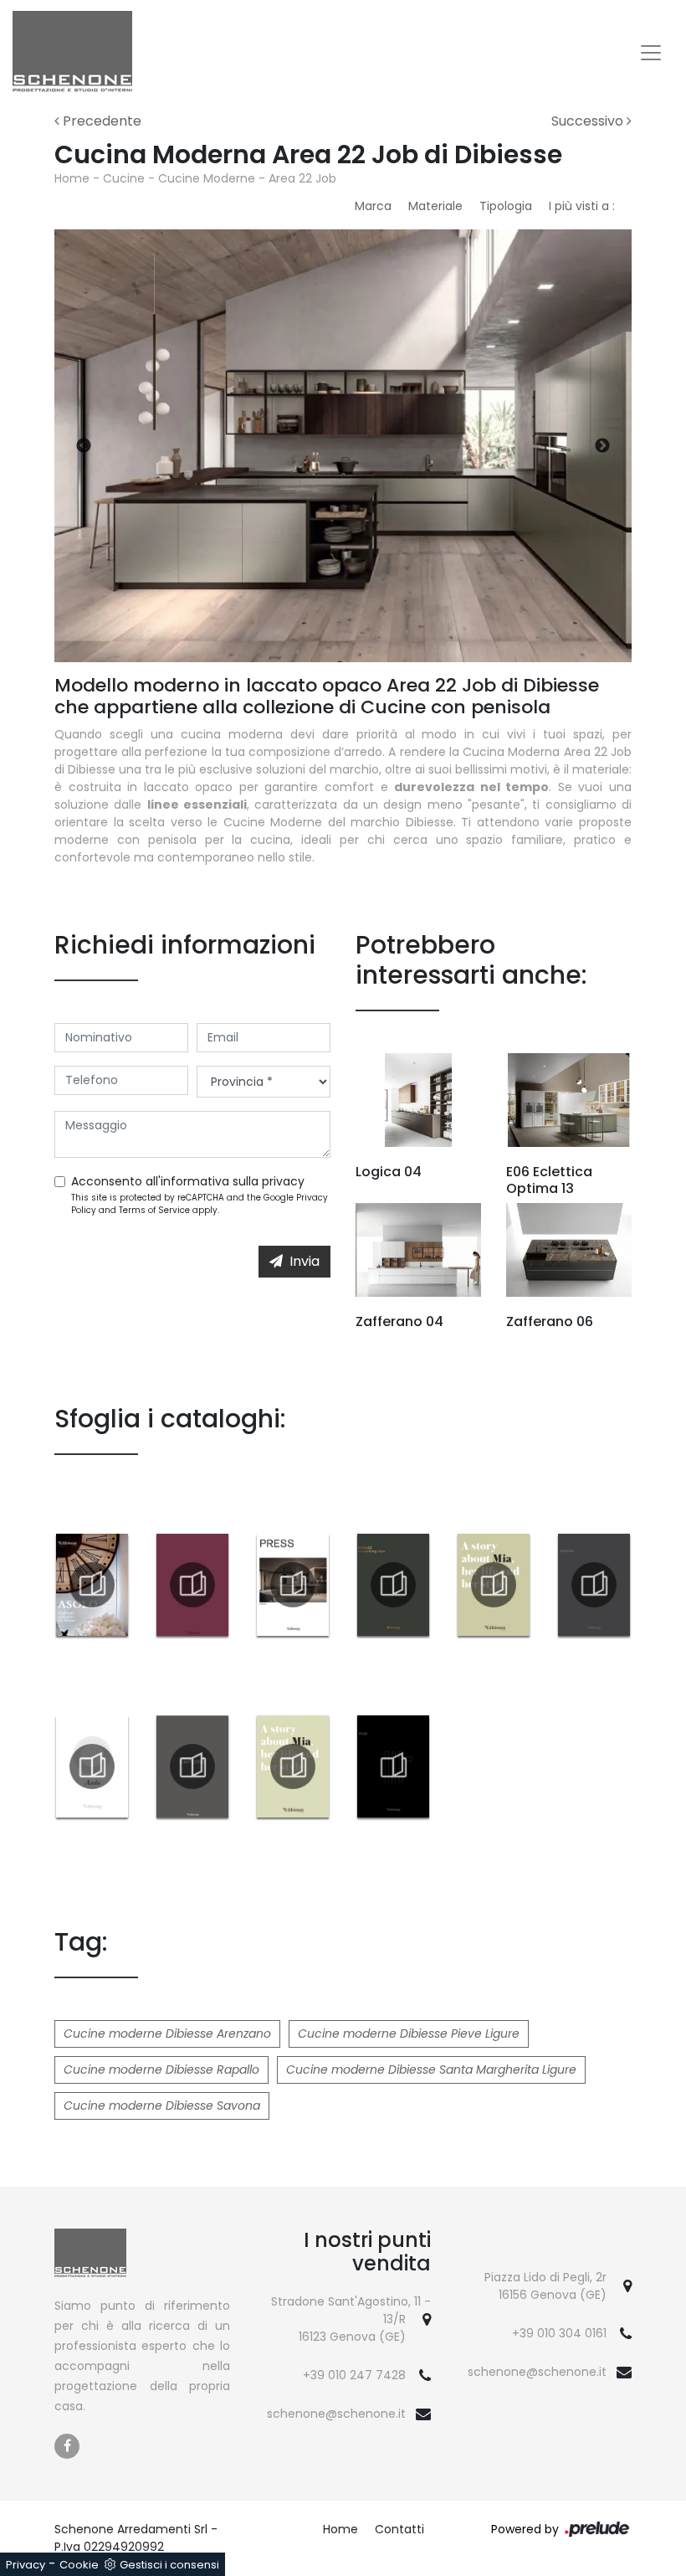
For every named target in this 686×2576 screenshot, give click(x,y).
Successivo (589, 121)
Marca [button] (373, 206)
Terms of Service (154, 1210)
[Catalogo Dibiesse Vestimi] (594, 1585)
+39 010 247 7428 (354, 2375)
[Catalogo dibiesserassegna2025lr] (293, 1585)
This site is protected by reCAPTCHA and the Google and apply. (200, 1204)
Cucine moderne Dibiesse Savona (162, 2106)
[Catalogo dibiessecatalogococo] (192, 1585)
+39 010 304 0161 (559, 2333)
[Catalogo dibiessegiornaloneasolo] (92, 1585)
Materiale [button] (435, 206)
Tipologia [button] (506, 206)
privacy (283, 1181)
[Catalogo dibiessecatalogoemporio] (192, 1766)
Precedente (100, 121)
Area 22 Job (302, 178)
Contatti (399, 2529)
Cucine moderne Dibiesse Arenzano (167, 2034)
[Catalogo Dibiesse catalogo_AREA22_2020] (393, 1585)
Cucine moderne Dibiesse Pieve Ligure (409, 2034)
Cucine (124, 178)
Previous (84, 446)
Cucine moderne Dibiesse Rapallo (161, 2070)
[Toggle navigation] (651, 53)
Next (602, 446)
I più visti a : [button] (582, 206)
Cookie (79, 2565)
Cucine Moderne (207, 178)
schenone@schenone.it (336, 2414)
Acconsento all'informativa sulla (188, 1181)
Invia (305, 1261)
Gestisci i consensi (169, 2565)
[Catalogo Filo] (393, 1766)
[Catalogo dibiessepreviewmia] (293, 1766)
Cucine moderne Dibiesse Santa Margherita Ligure (431, 2070)
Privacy (26, 2565)
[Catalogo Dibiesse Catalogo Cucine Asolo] (92, 1766)
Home (72, 178)
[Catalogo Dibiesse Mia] (494, 1585)
